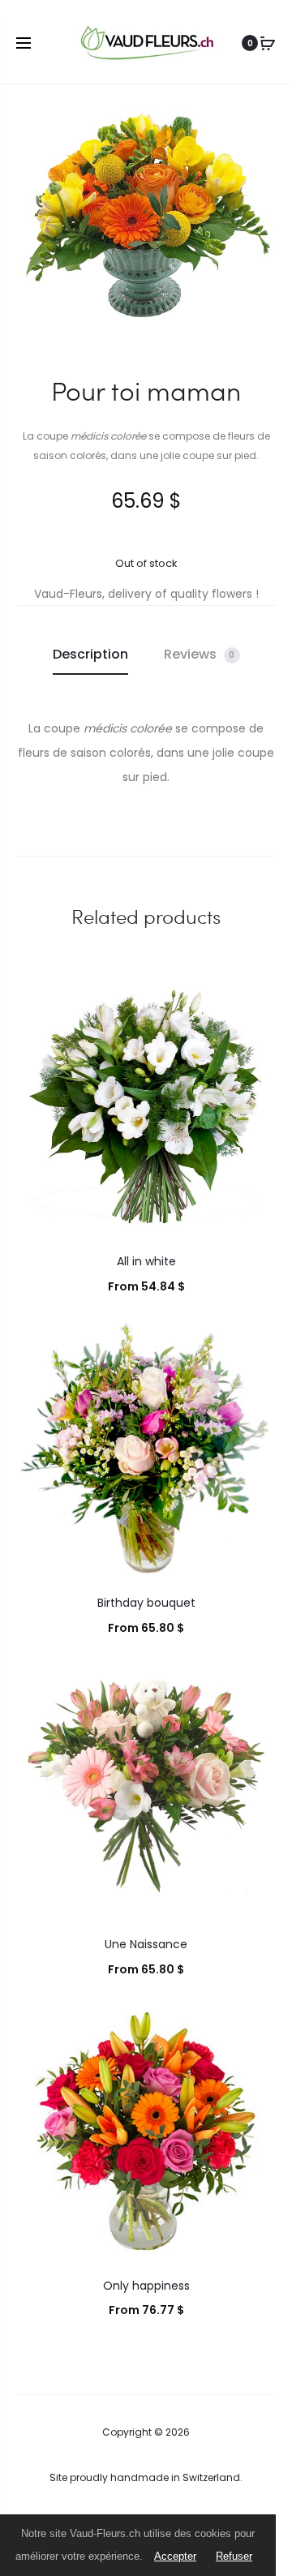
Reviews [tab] (200, 654)
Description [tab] (90, 654)
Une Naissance (146, 1944)
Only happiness (146, 2286)
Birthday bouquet (146, 1603)
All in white (146, 1261)
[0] (268, 43)
